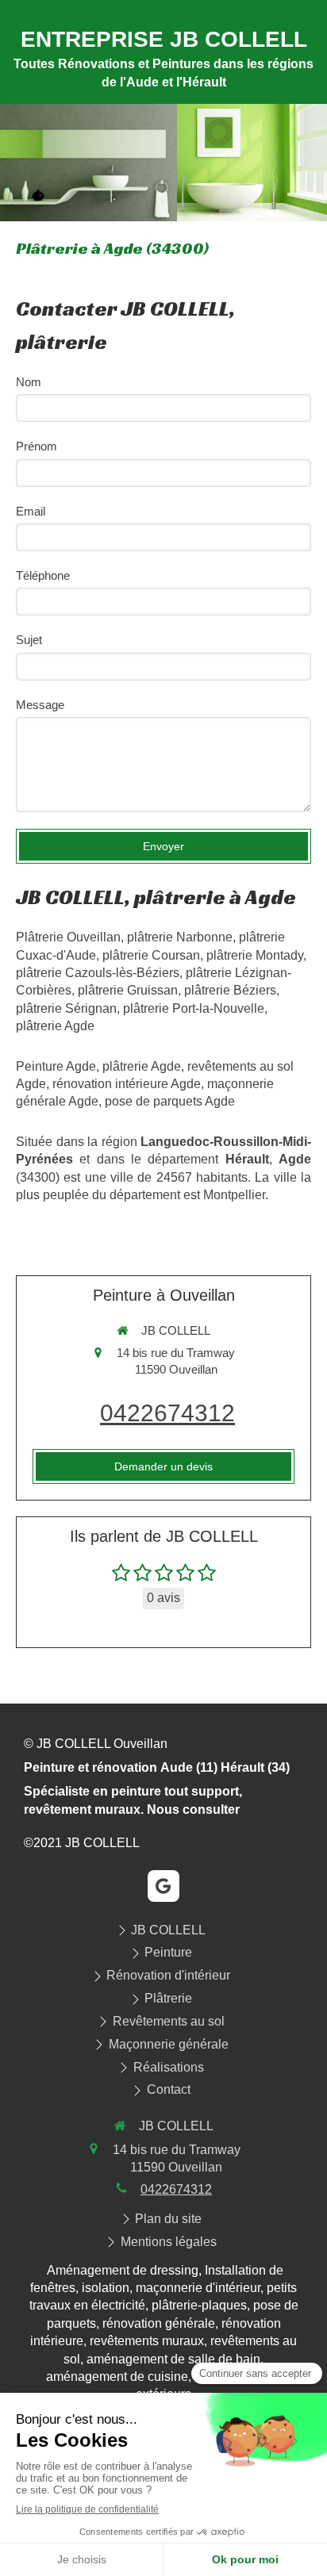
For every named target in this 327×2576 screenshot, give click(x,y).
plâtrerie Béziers (230, 990)
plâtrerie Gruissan (128, 990)
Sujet (29, 640)
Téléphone (43, 575)
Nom (29, 382)
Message (40, 705)
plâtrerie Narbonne (180, 937)
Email (31, 511)
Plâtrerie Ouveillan (68, 937)
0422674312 (167, 1413)
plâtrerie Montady (255, 955)
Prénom (37, 446)
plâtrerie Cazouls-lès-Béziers (98, 973)
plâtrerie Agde (55, 1026)
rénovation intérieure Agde (127, 1084)
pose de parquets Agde (170, 1101)
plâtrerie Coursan (151, 955)
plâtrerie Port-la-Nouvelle (194, 1008)
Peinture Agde (56, 1066)
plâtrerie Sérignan (66, 1008)
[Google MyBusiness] (163, 1886)
